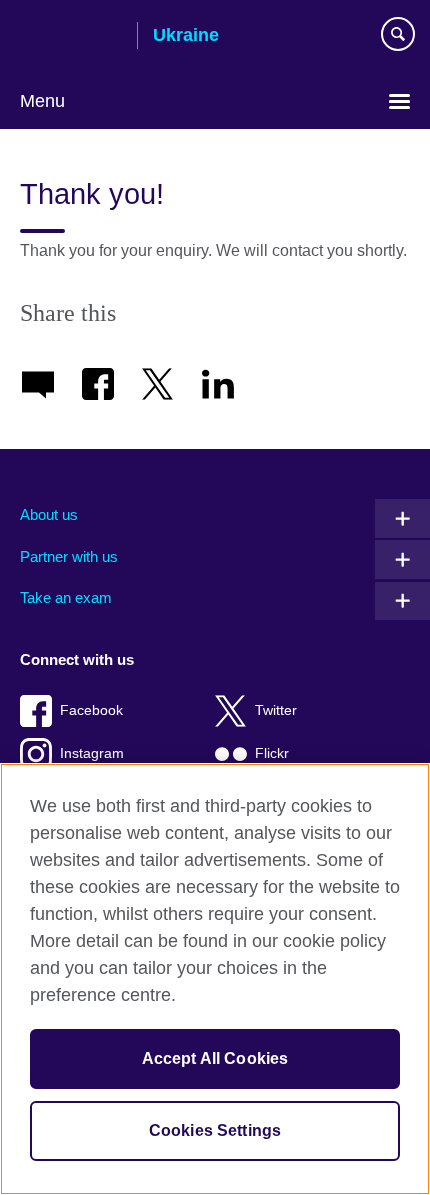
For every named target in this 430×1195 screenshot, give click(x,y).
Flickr (272, 753)
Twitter (276, 710)
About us (49, 514)
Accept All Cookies (215, 1058)
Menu (42, 101)
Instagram (92, 753)
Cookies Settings (215, 1130)
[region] (215, 979)
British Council (71, 37)
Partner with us (69, 556)
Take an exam (66, 597)
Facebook (91, 710)
